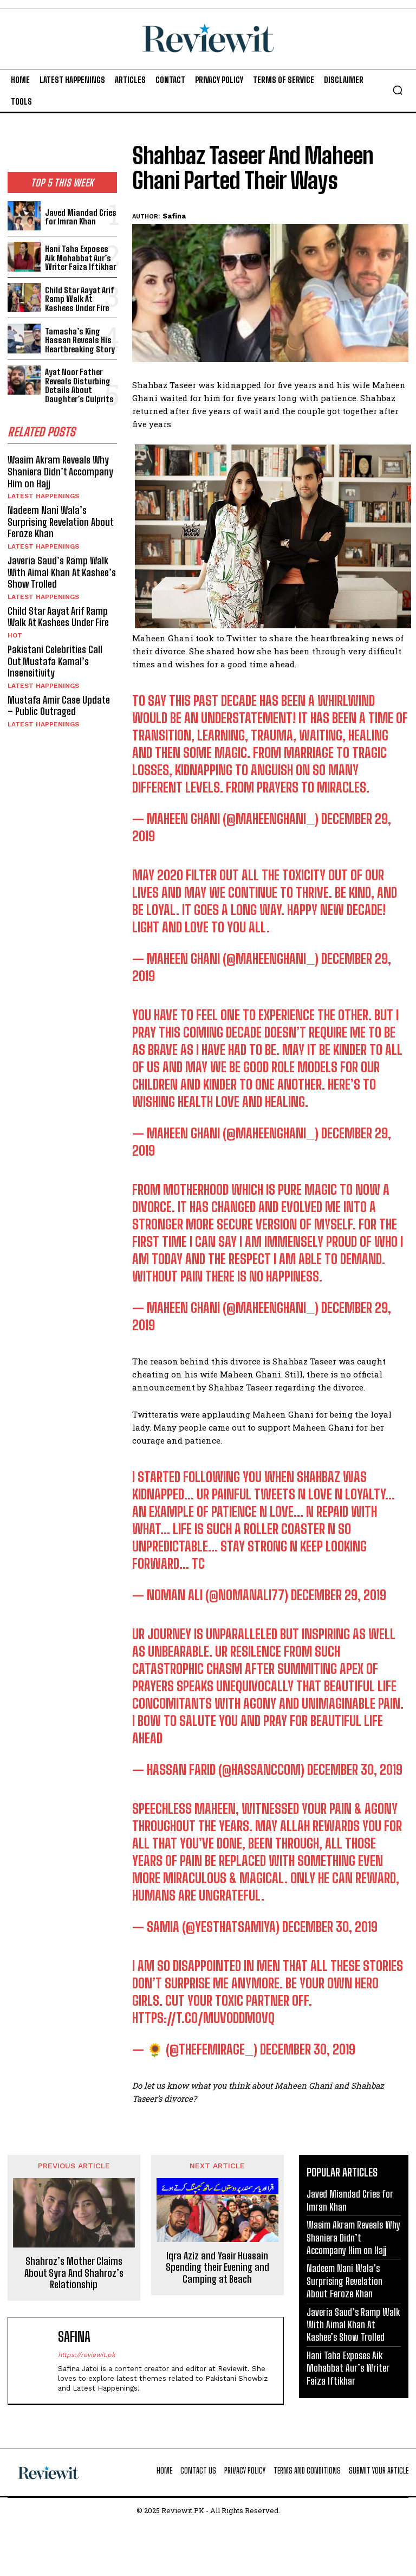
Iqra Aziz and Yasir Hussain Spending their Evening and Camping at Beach (217, 2268)
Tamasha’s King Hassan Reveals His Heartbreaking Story (80, 340)
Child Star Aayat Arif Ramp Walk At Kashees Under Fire (80, 299)
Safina (174, 216)
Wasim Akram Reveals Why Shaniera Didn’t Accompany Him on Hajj (60, 471)
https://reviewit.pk (87, 2355)
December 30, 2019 (355, 1770)
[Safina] (35, 2361)
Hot (15, 635)
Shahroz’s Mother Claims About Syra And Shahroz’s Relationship (74, 2273)
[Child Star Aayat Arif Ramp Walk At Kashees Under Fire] (24, 298)
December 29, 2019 (339, 1595)
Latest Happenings (43, 496)
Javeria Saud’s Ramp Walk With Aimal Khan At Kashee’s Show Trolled (62, 572)
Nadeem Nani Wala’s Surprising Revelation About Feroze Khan (61, 522)
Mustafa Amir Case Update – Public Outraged (59, 706)
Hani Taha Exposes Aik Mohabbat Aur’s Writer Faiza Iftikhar (80, 258)
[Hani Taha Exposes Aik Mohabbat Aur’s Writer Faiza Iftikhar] (24, 257)
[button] (398, 90)
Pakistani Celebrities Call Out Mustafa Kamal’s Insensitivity (55, 661)
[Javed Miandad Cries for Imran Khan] (24, 216)
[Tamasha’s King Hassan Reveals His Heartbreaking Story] (24, 339)
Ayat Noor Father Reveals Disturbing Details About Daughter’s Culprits (79, 385)
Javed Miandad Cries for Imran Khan (81, 217)
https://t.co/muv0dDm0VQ (203, 2018)
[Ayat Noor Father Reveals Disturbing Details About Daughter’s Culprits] (24, 380)
